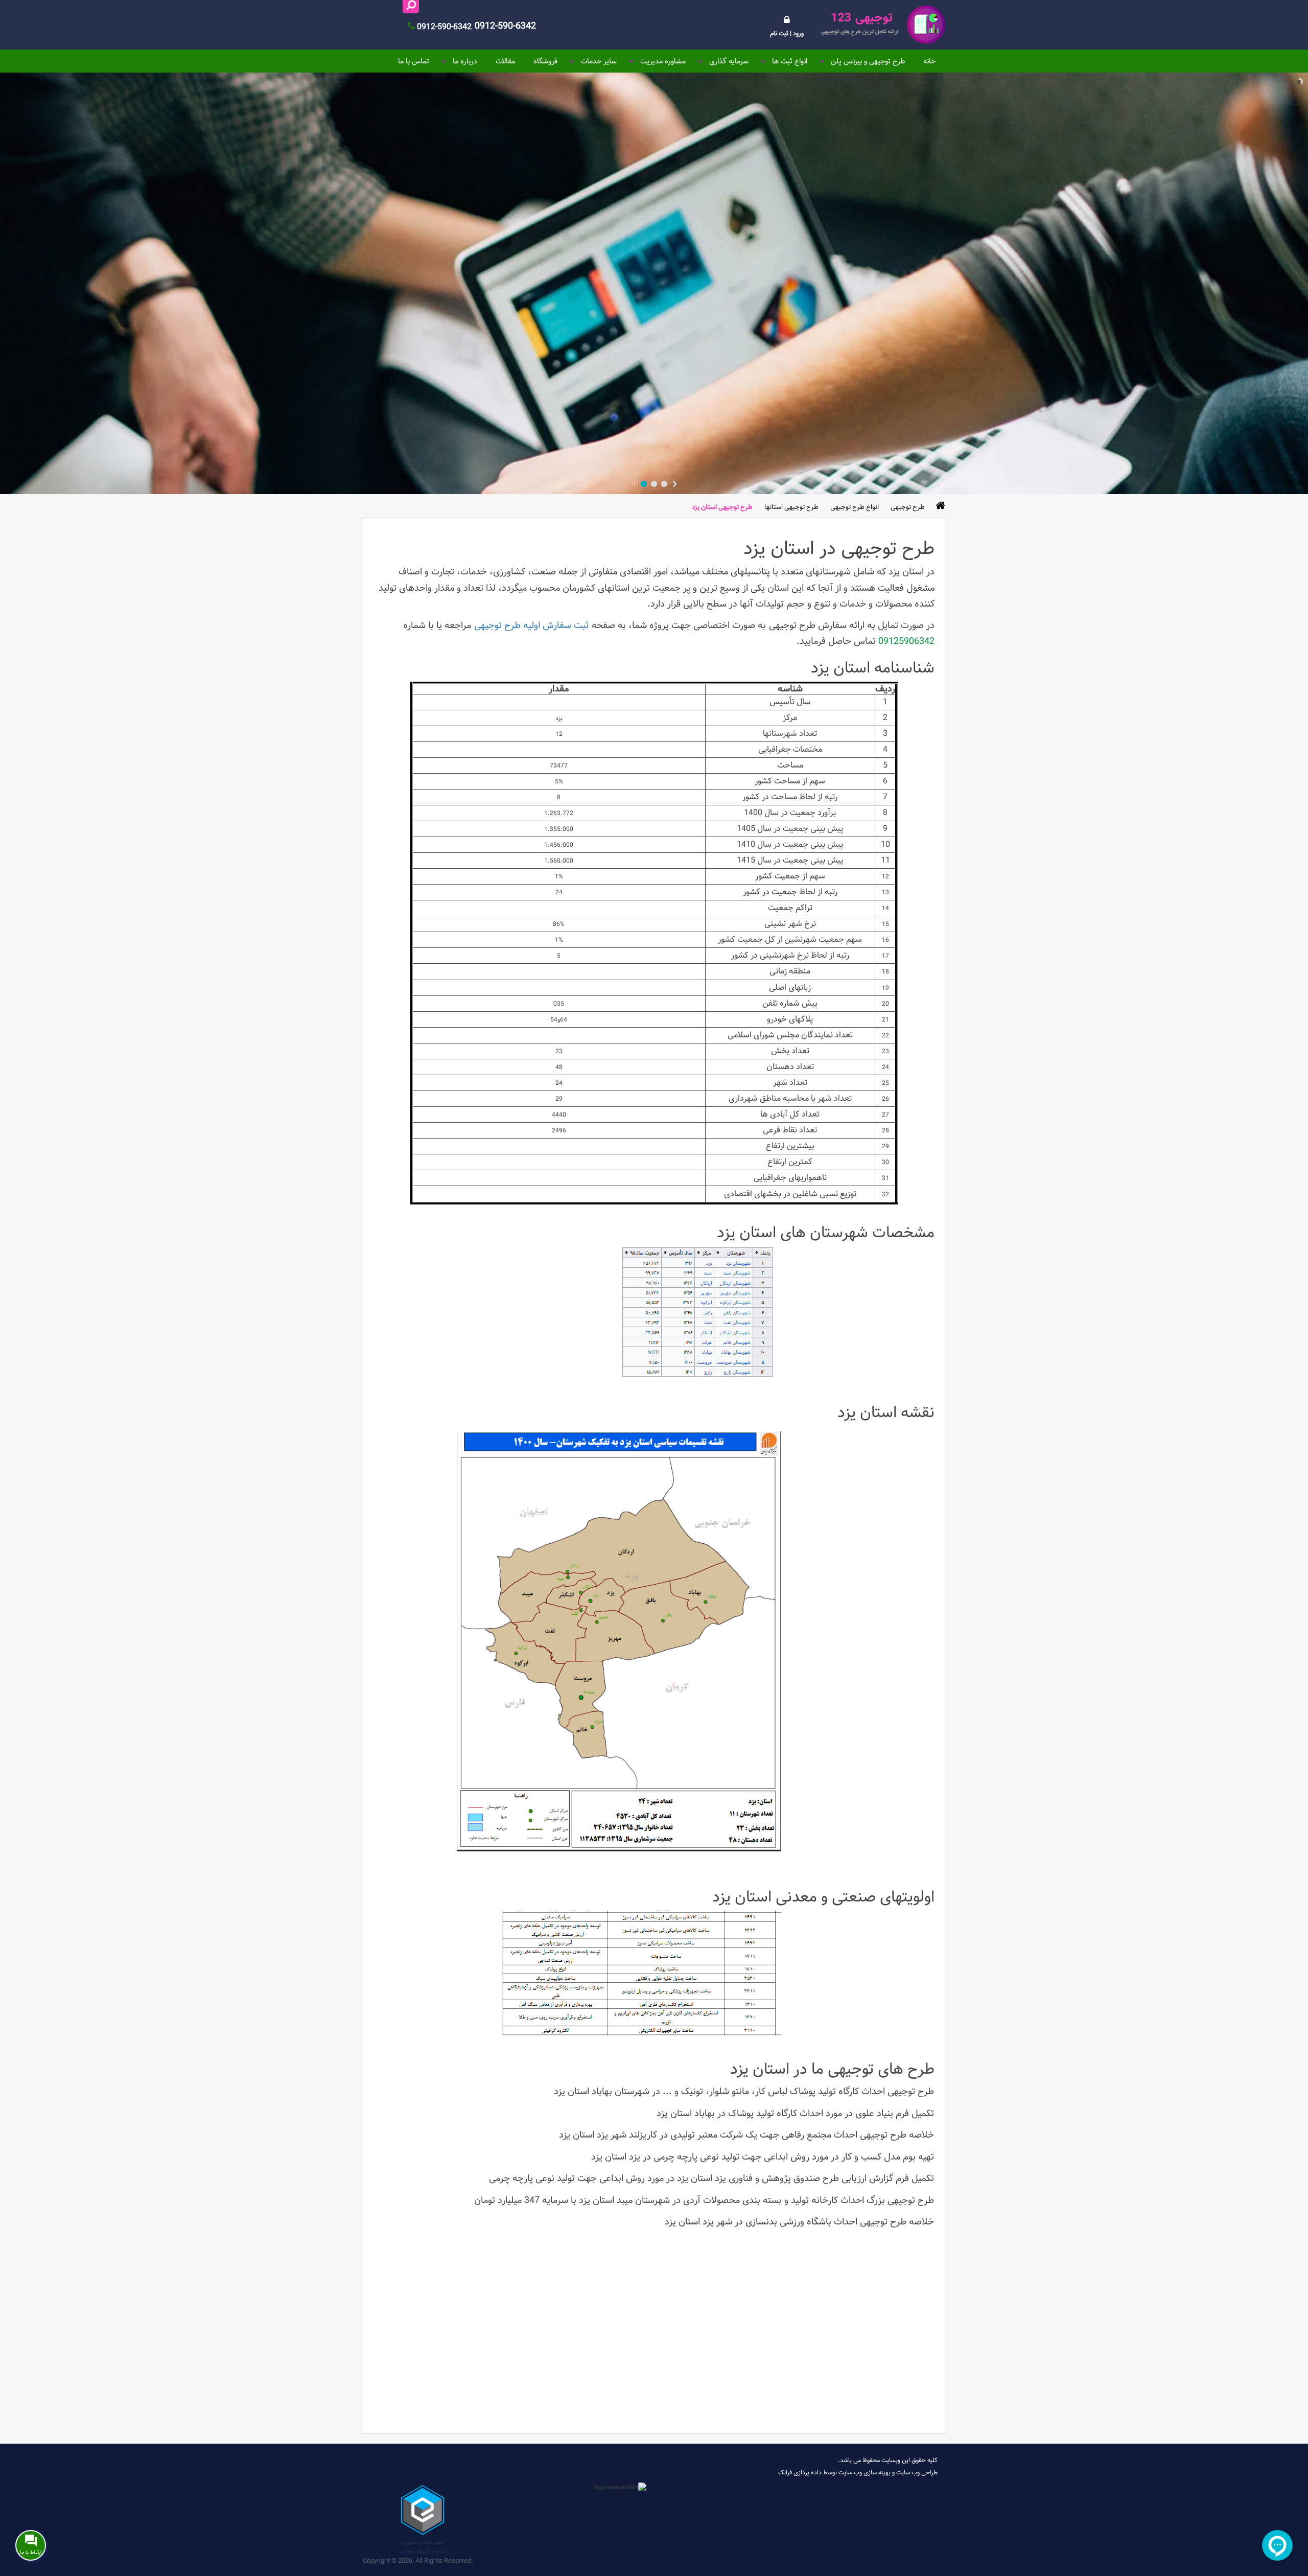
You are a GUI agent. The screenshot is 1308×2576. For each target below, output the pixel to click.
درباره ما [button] (465, 61)
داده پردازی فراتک (800, 2472)
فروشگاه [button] (545, 61)
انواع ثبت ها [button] (790, 61)
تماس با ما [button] (414, 61)
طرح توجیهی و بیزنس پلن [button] (868, 61)
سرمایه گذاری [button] (729, 61)
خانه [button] (929, 61)
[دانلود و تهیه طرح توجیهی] (882, 25)
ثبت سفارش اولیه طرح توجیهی (531, 625)
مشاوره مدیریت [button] (663, 61)
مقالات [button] (505, 61)
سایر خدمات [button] (599, 61)
